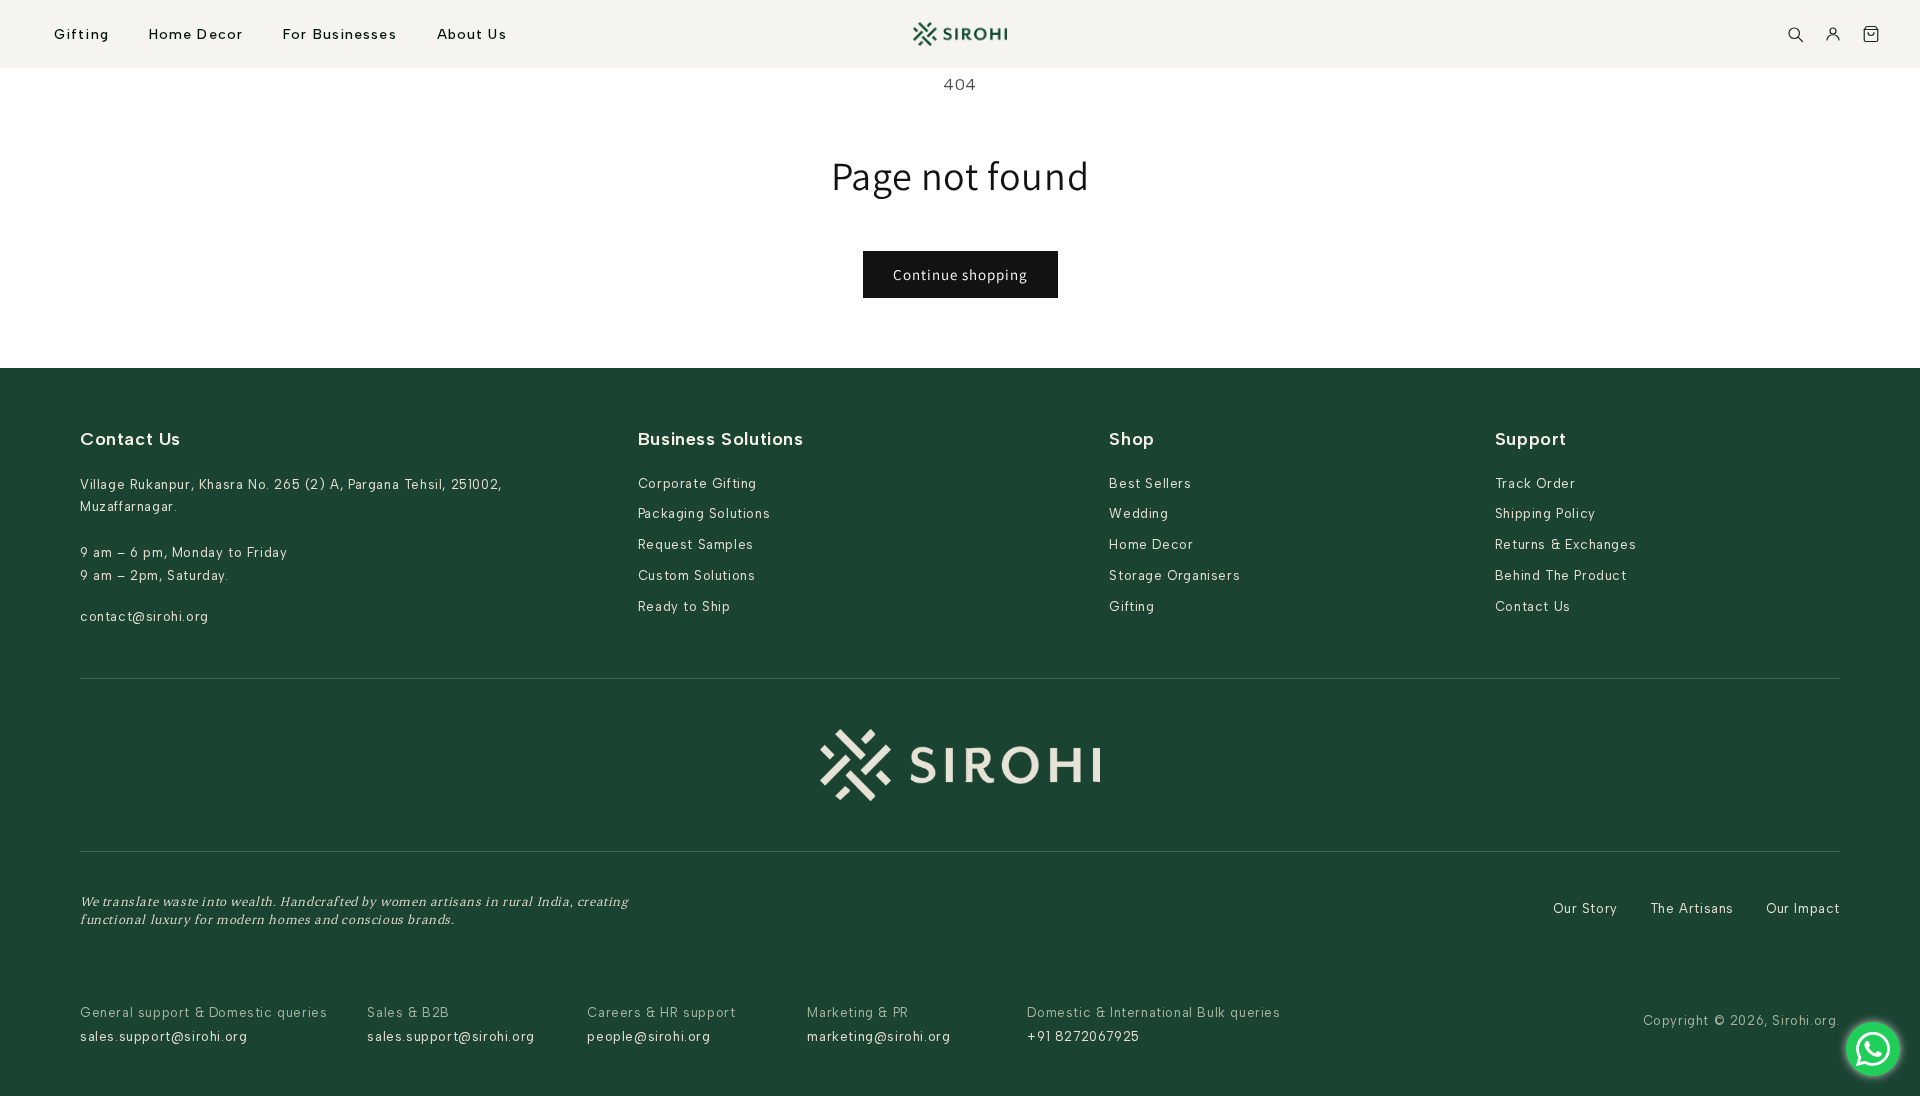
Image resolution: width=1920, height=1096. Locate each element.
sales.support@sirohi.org (163, 1036)
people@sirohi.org (648, 1036)
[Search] (1795, 34)
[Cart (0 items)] (1871, 34)
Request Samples (696, 544)
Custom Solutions (697, 575)
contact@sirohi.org (144, 616)
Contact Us (1533, 606)
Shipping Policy (1545, 513)
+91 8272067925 (1083, 1036)
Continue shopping (960, 274)
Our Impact (1803, 908)
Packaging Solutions (704, 513)
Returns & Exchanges (1565, 544)
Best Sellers (1150, 483)
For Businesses (340, 34)
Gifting (81, 34)
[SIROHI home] (960, 34)
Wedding (1138, 513)
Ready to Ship (684, 606)
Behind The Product (1561, 575)
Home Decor (196, 34)
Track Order (1535, 483)
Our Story (1585, 908)
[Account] (1833, 34)
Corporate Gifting (697, 483)
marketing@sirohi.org (878, 1036)
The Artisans (1692, 908)
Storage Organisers (1174, 575)
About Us (472, 34)
